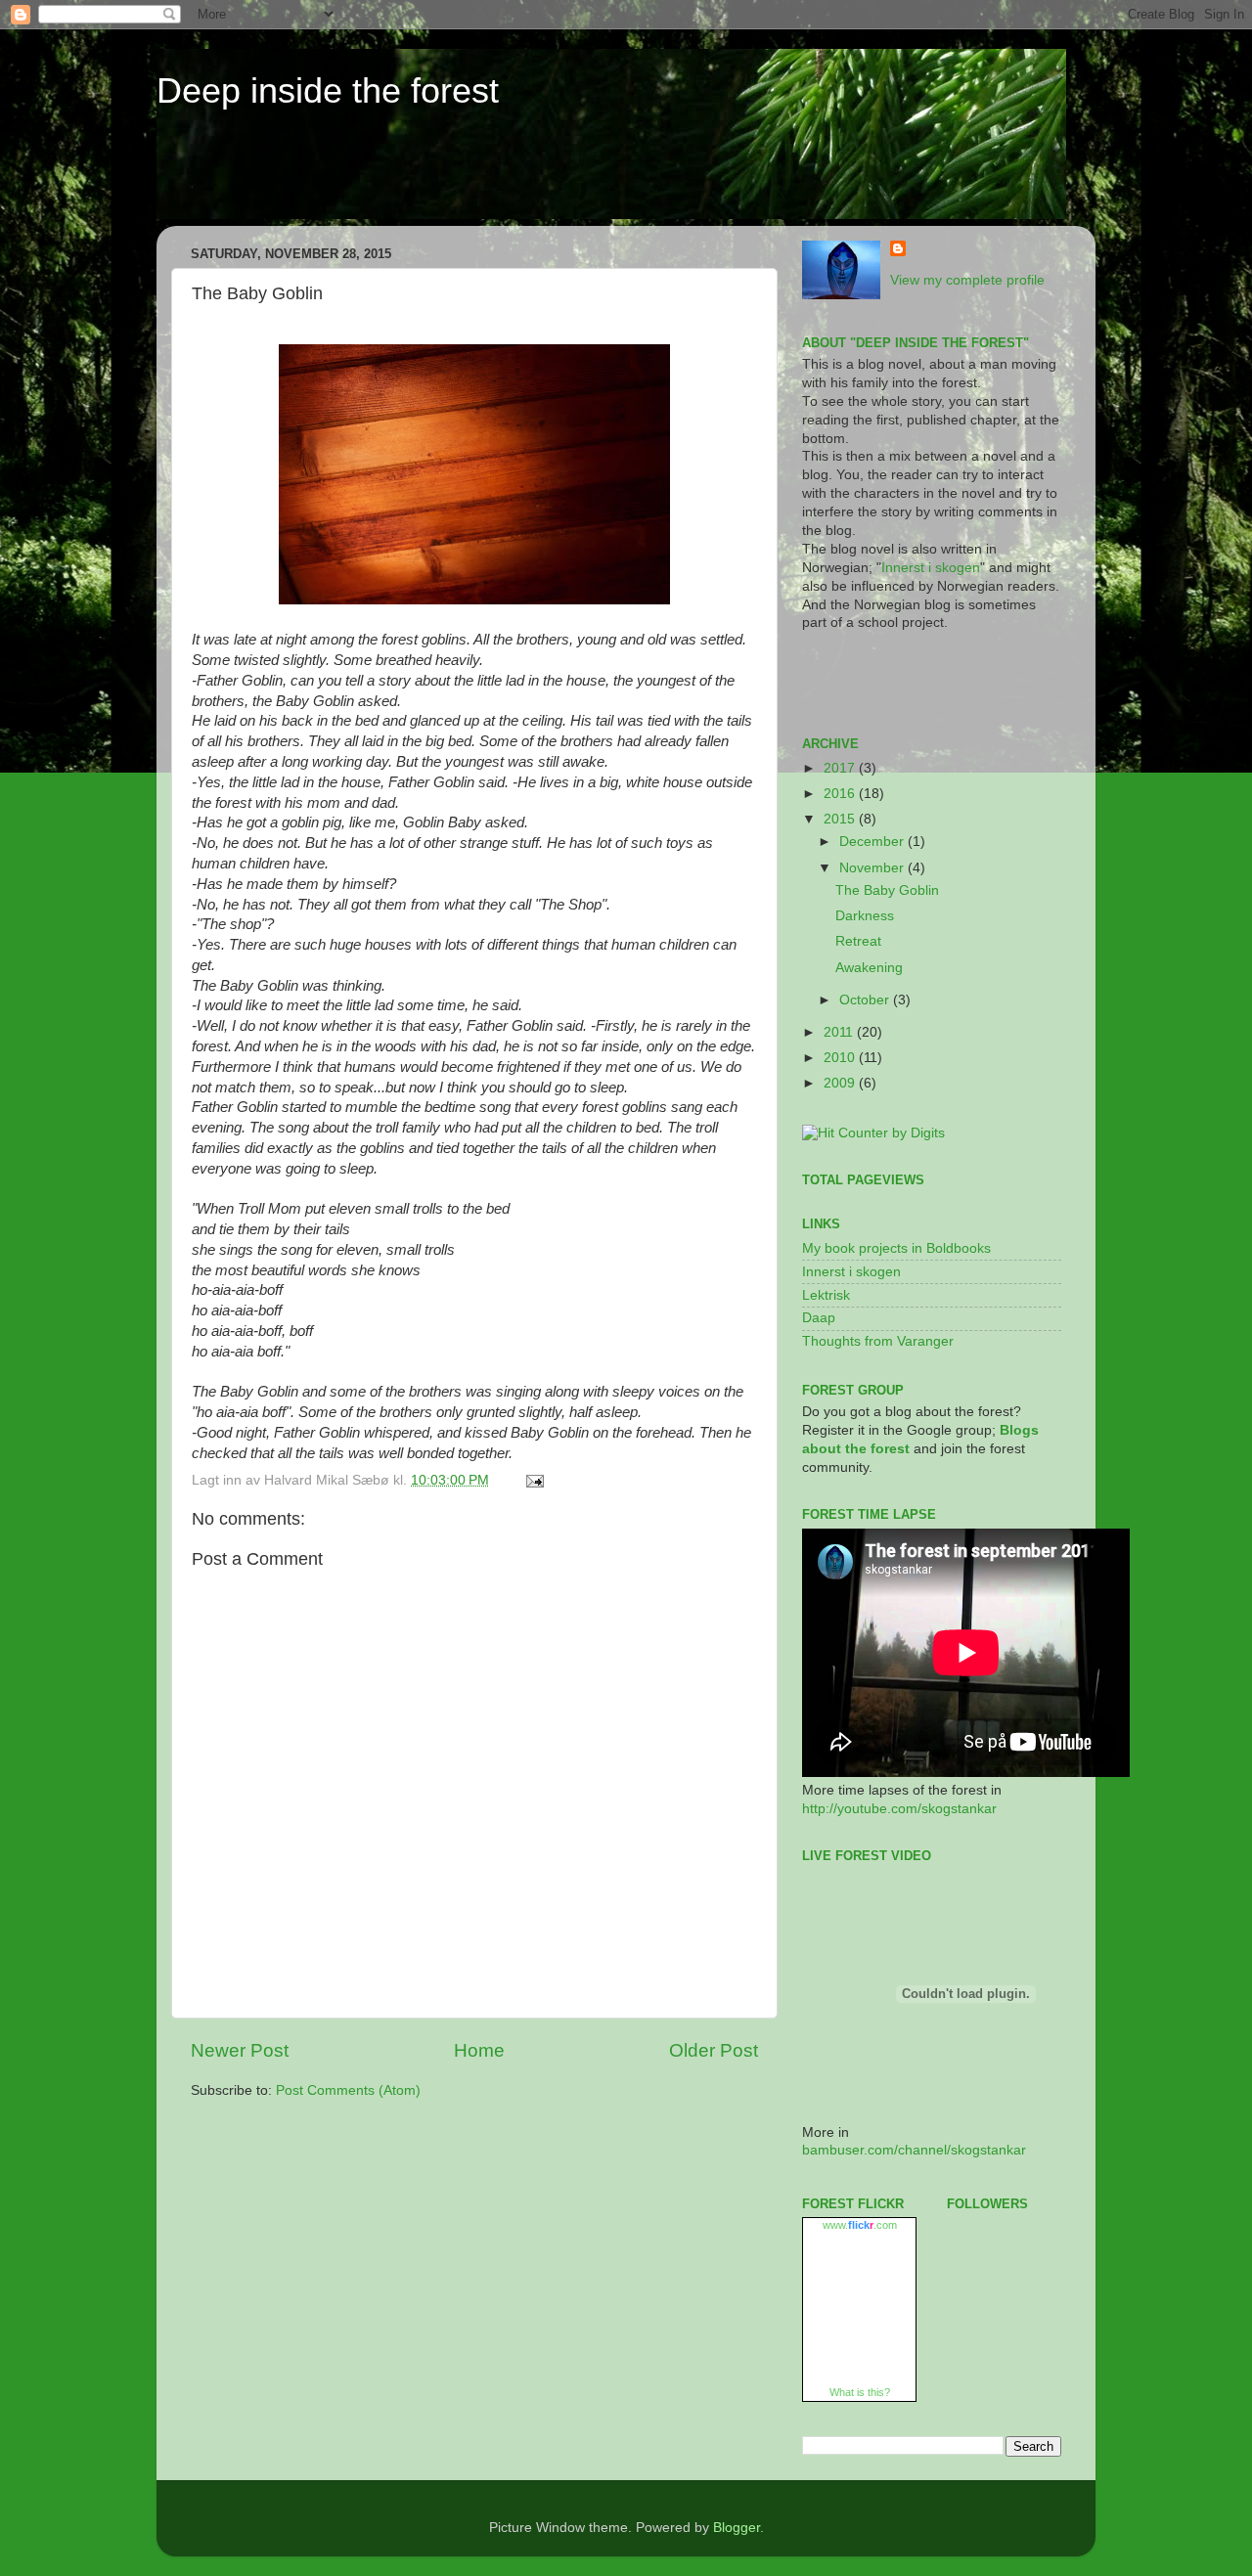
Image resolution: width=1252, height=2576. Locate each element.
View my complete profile (967, 280)
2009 (841, 1083)
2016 (841, 794)
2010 (841, 1058)
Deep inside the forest (328, 90)
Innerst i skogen (931, 568)
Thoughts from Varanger (878, 1341)
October (866, 1000)
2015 (841, 819)
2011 (840, 1032)
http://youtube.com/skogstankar (899, 1809)
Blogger (737, 2528)
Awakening (869, 968)
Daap (819, 1318)
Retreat (858, 941)
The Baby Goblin (887, 890)
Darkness (865, 916)
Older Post (714, 2050)
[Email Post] (532, 1480)
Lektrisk (826, 1295)
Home (479, 2050)
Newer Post (240, 2050)
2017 (841, 768)
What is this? (860, 2392)
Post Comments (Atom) (348, 2090)
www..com (860, 2225)
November (873, 868)
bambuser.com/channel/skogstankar (914, 2150)
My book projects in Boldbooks (896, 1248)
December (873, 842)
